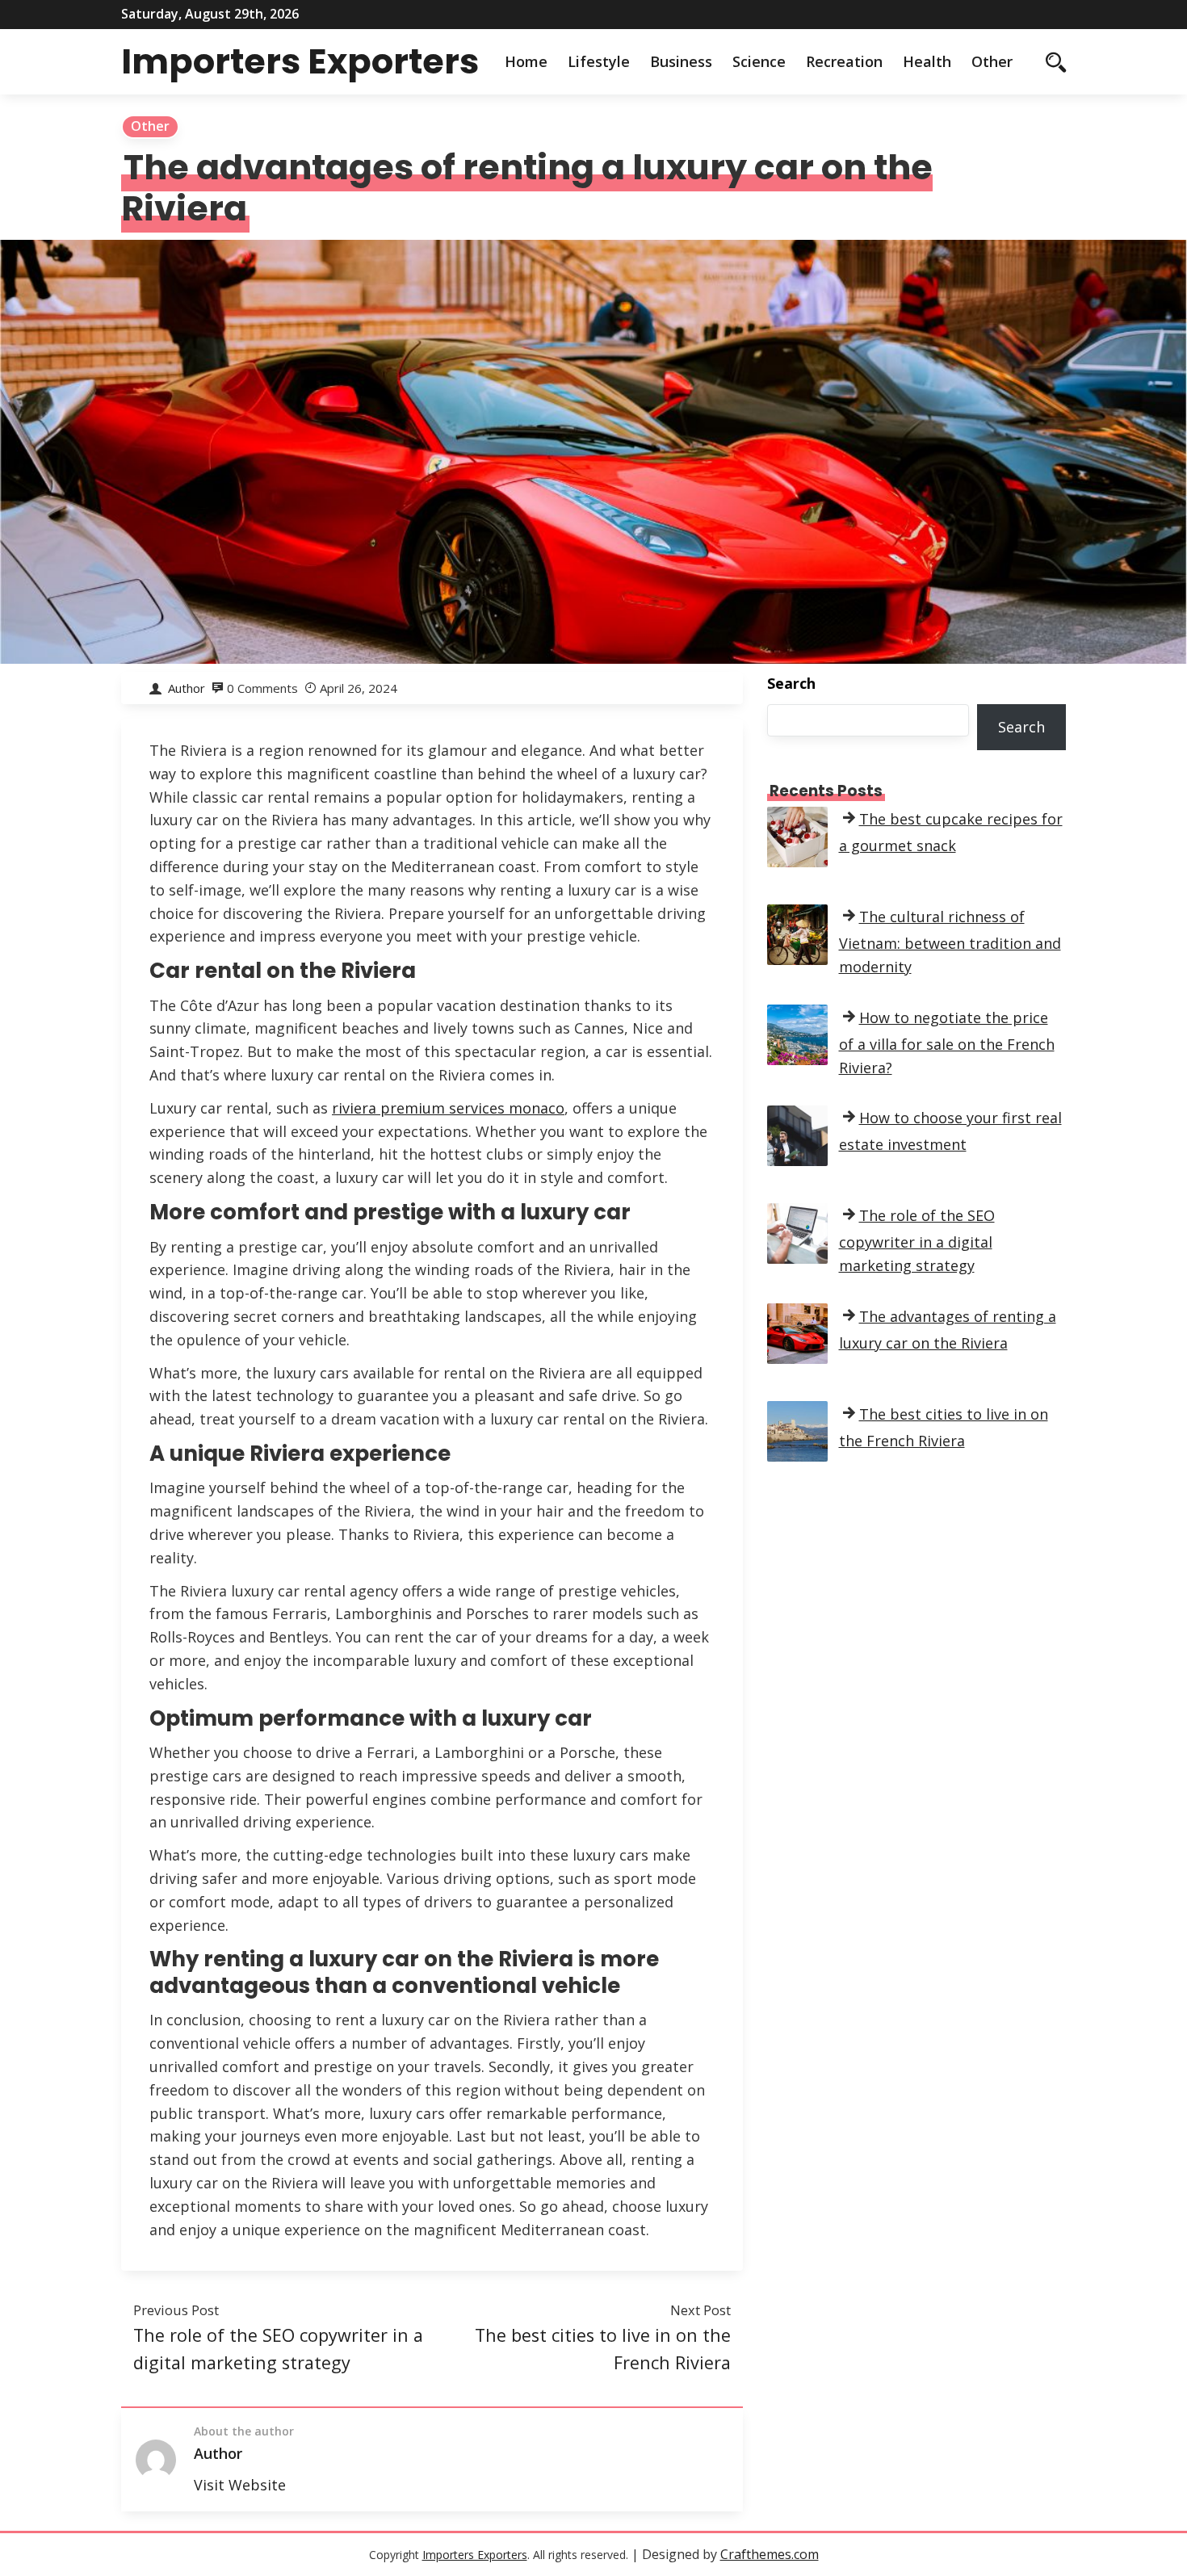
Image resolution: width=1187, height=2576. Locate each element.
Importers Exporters (300, 61)
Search (791, 683)
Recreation (844, 61)
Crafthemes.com (770, 2554)
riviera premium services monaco (448, 1108)
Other (992, 61)
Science (759, 61)
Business (681, 61)
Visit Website (240, 2485)
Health (927, 61)
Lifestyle (599, 61)
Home (526, 61)
